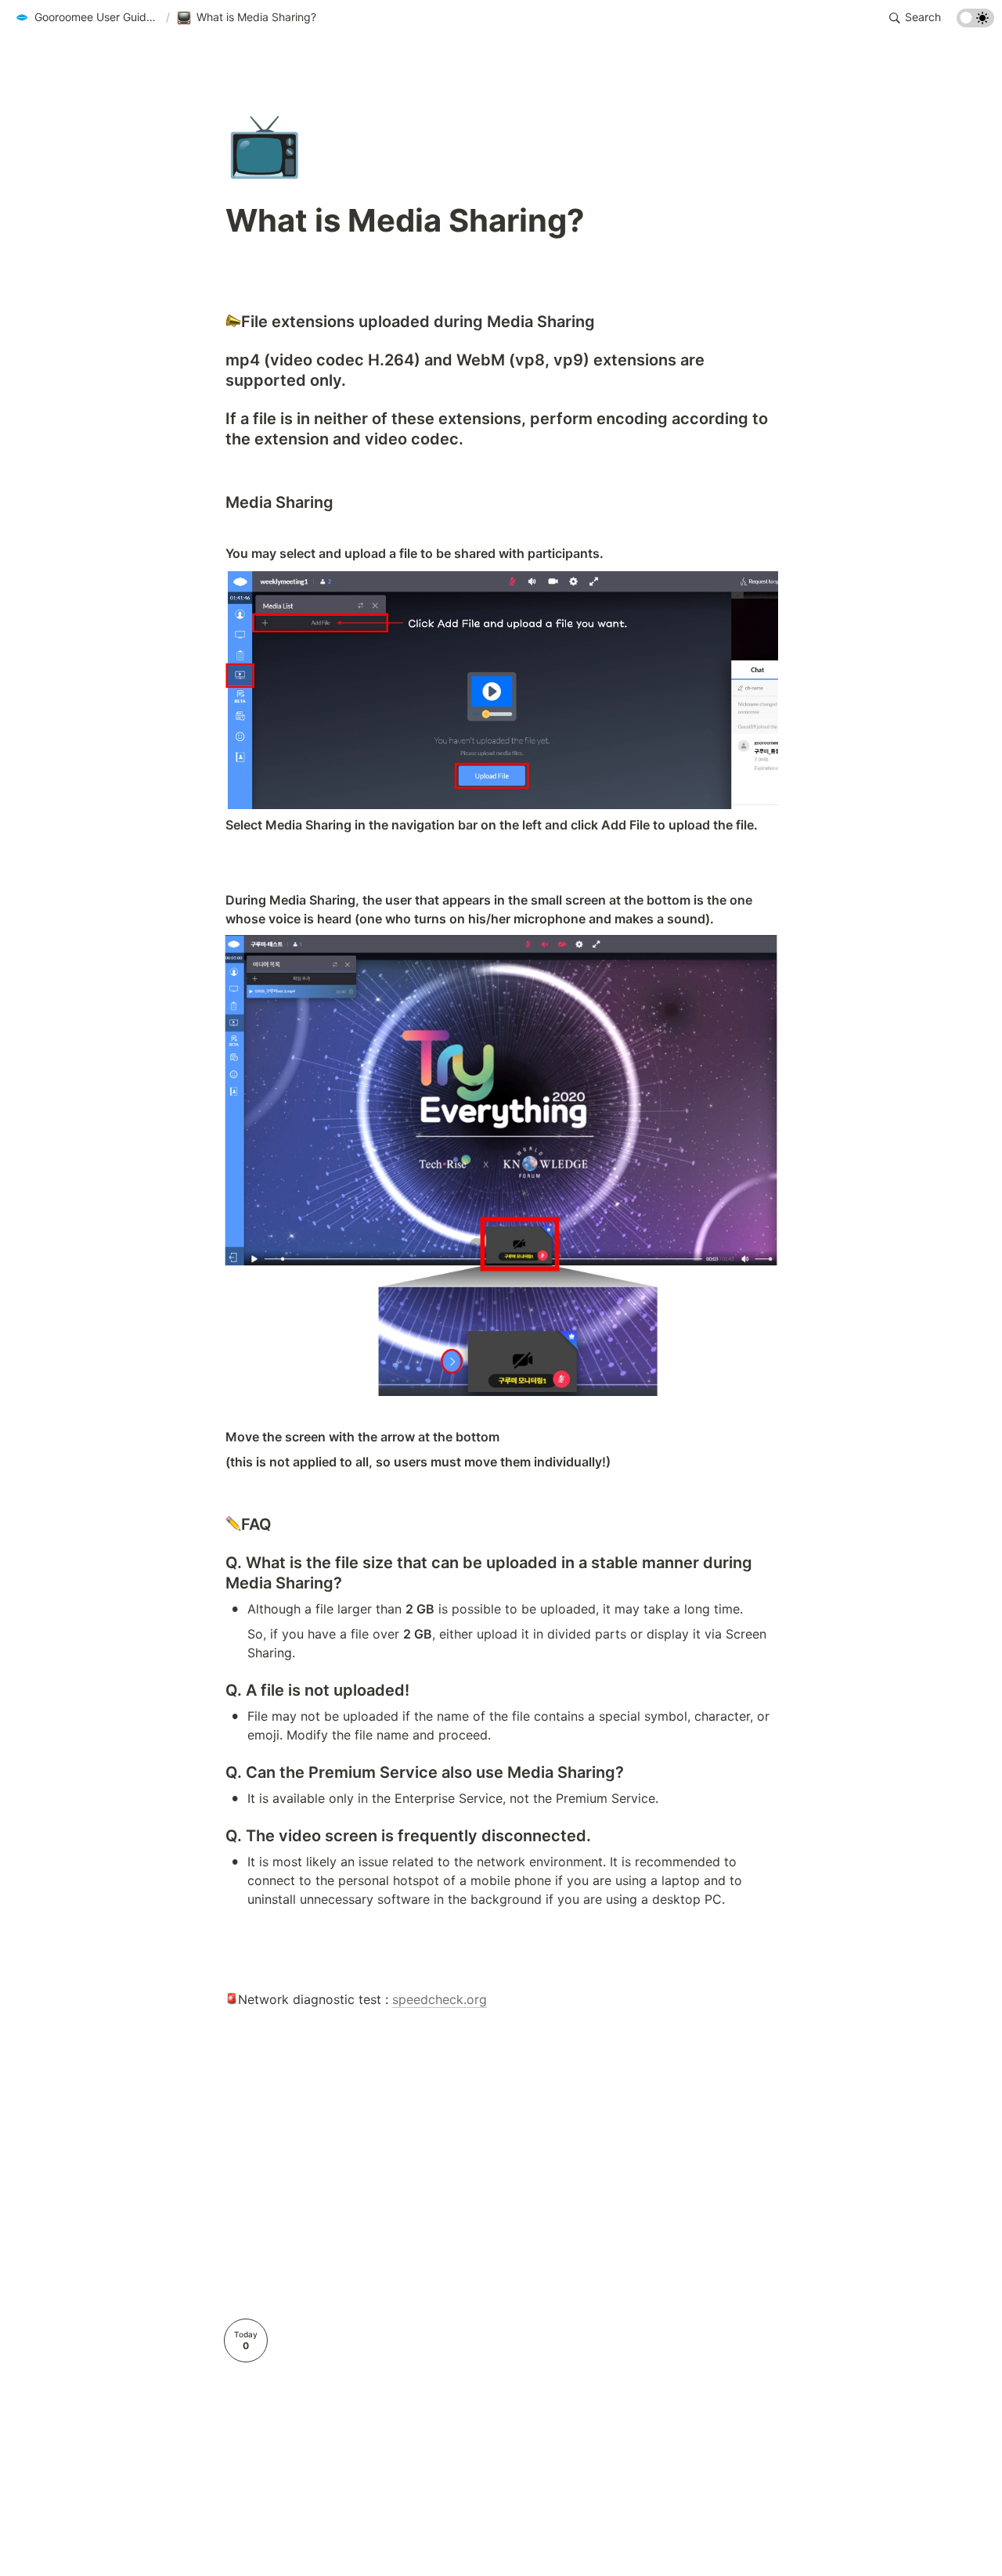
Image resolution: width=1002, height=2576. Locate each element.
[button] (87, 18)
